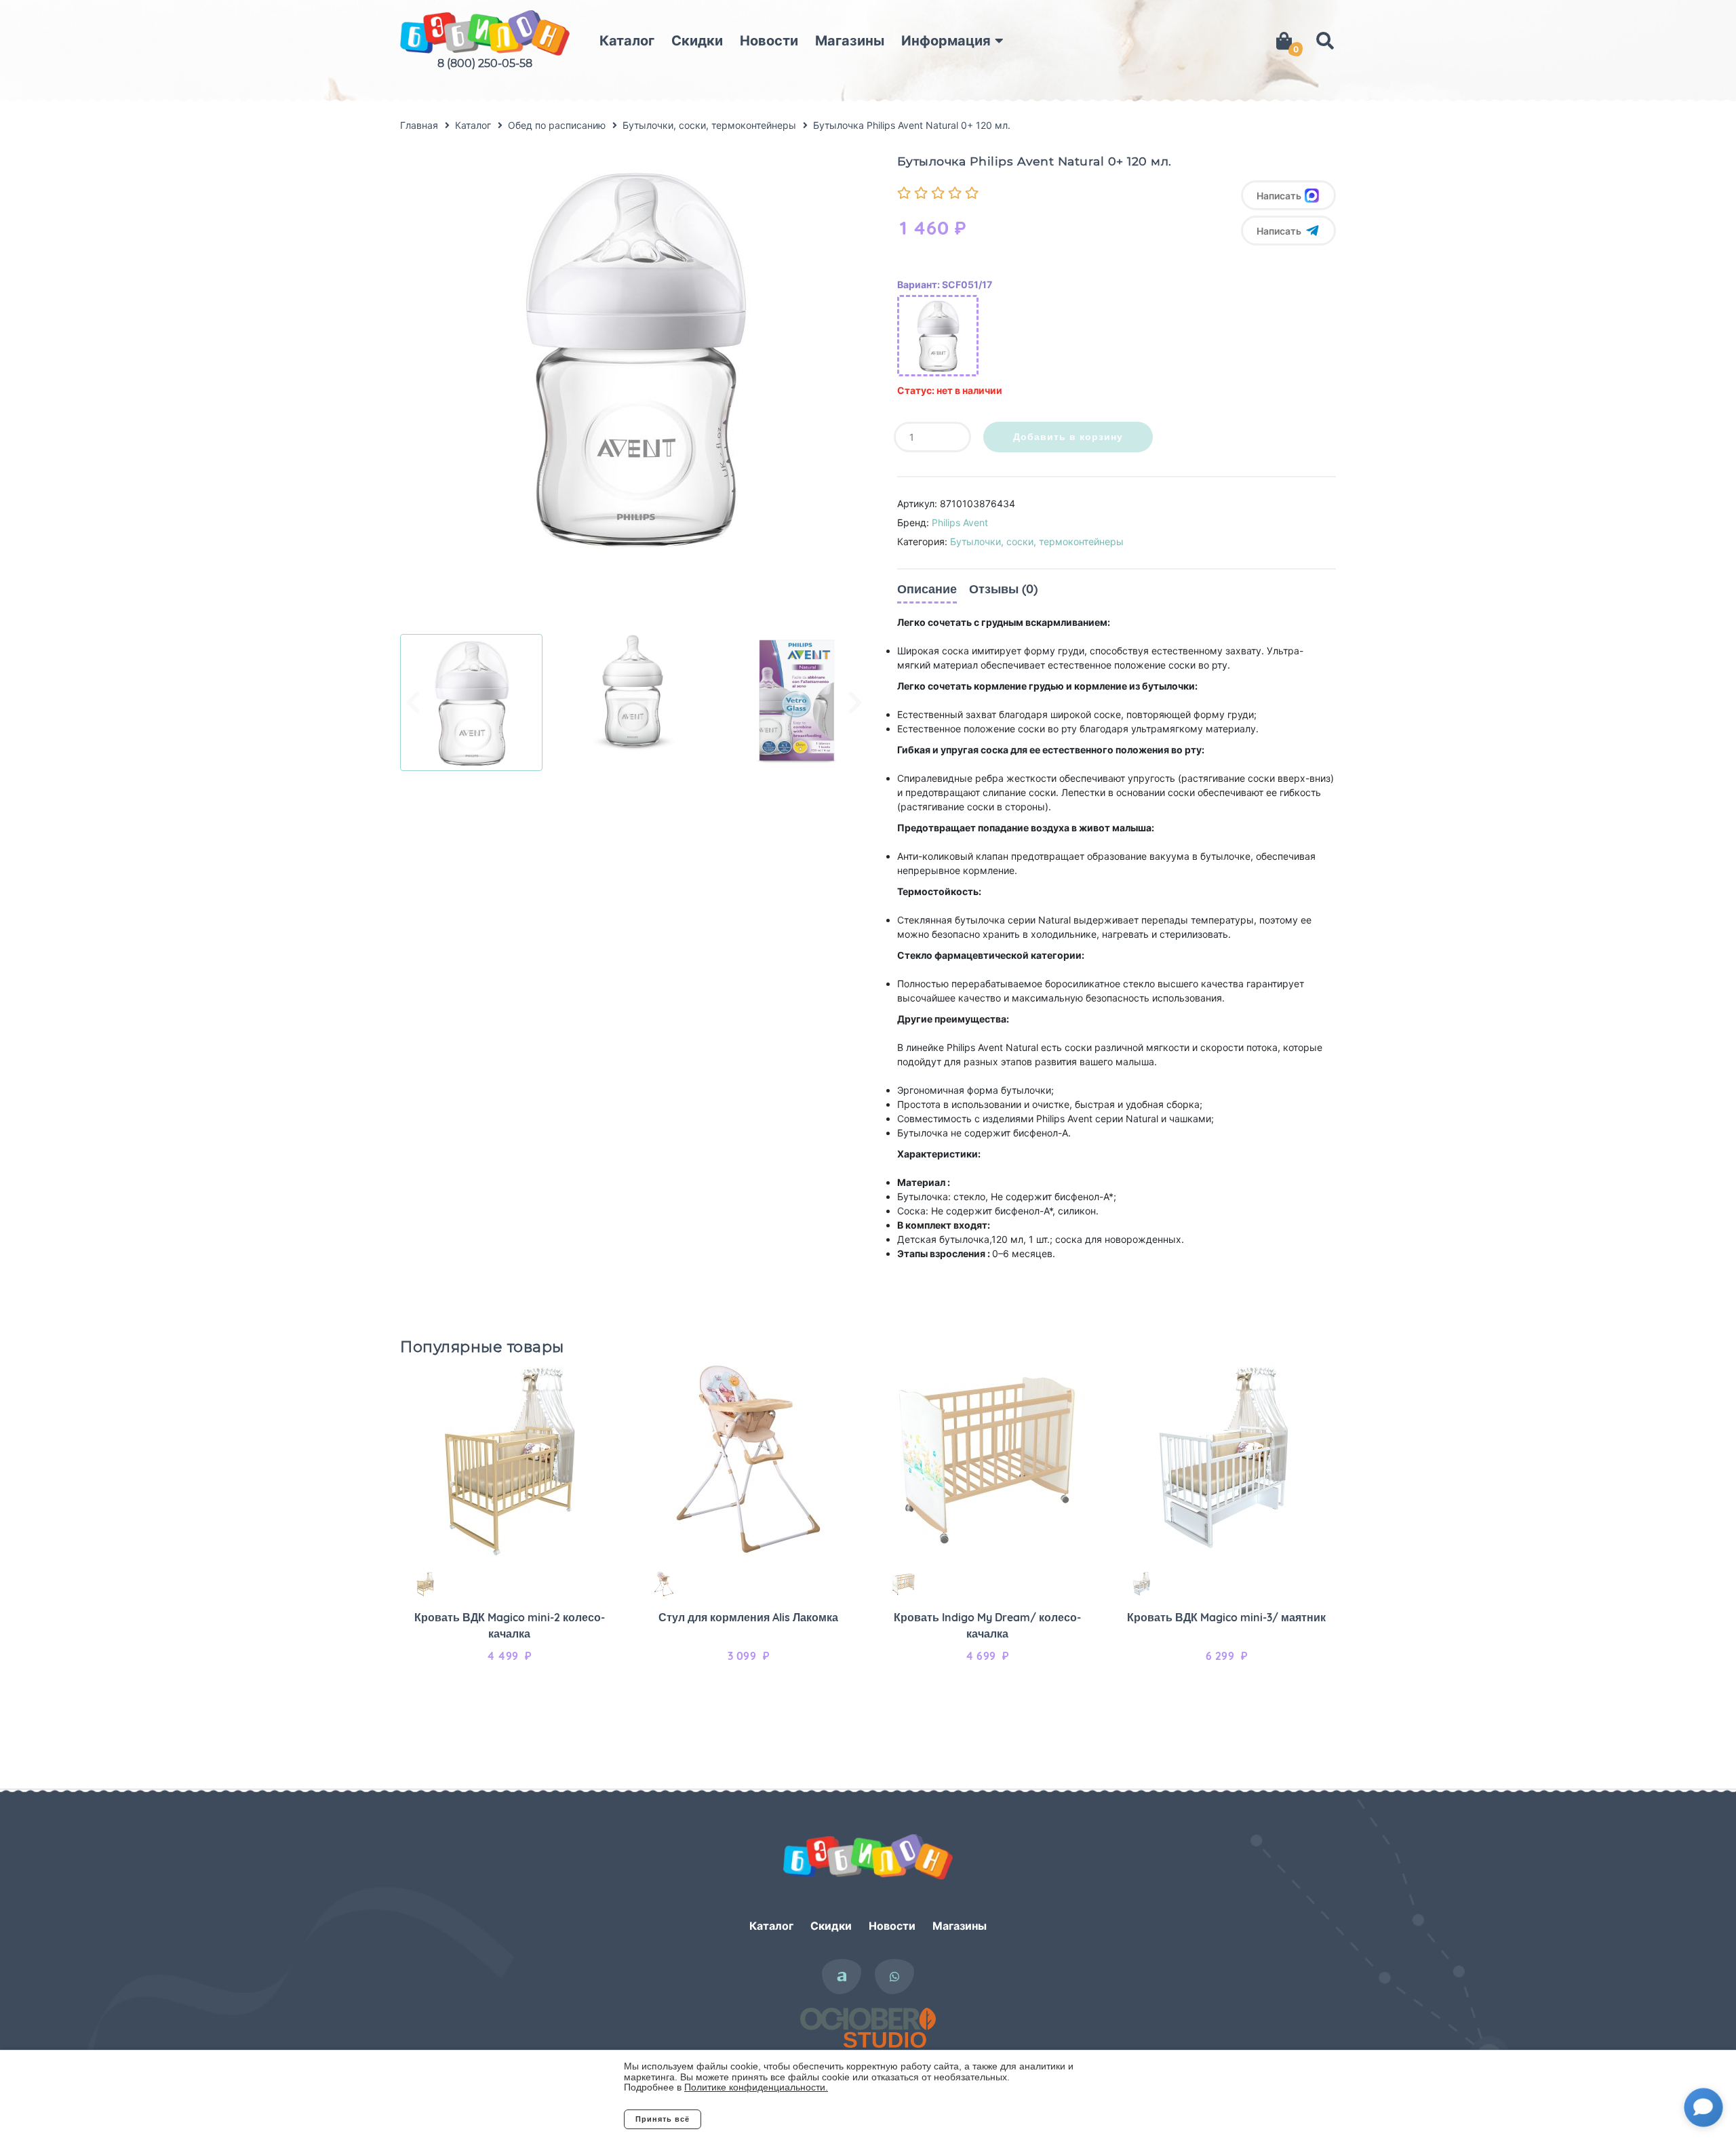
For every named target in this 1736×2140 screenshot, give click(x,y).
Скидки (697, 41)
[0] (1284, 41)
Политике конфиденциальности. (756, 2087)
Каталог (627, 41)
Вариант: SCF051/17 (945, 284)
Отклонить (756, 2119)
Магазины (850, 41)
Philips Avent (960, 522)
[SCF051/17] (938, 336)
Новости (769, 41)
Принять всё (663, 2119)
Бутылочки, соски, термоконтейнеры (1037, 541)
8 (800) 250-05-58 (485, 63)
